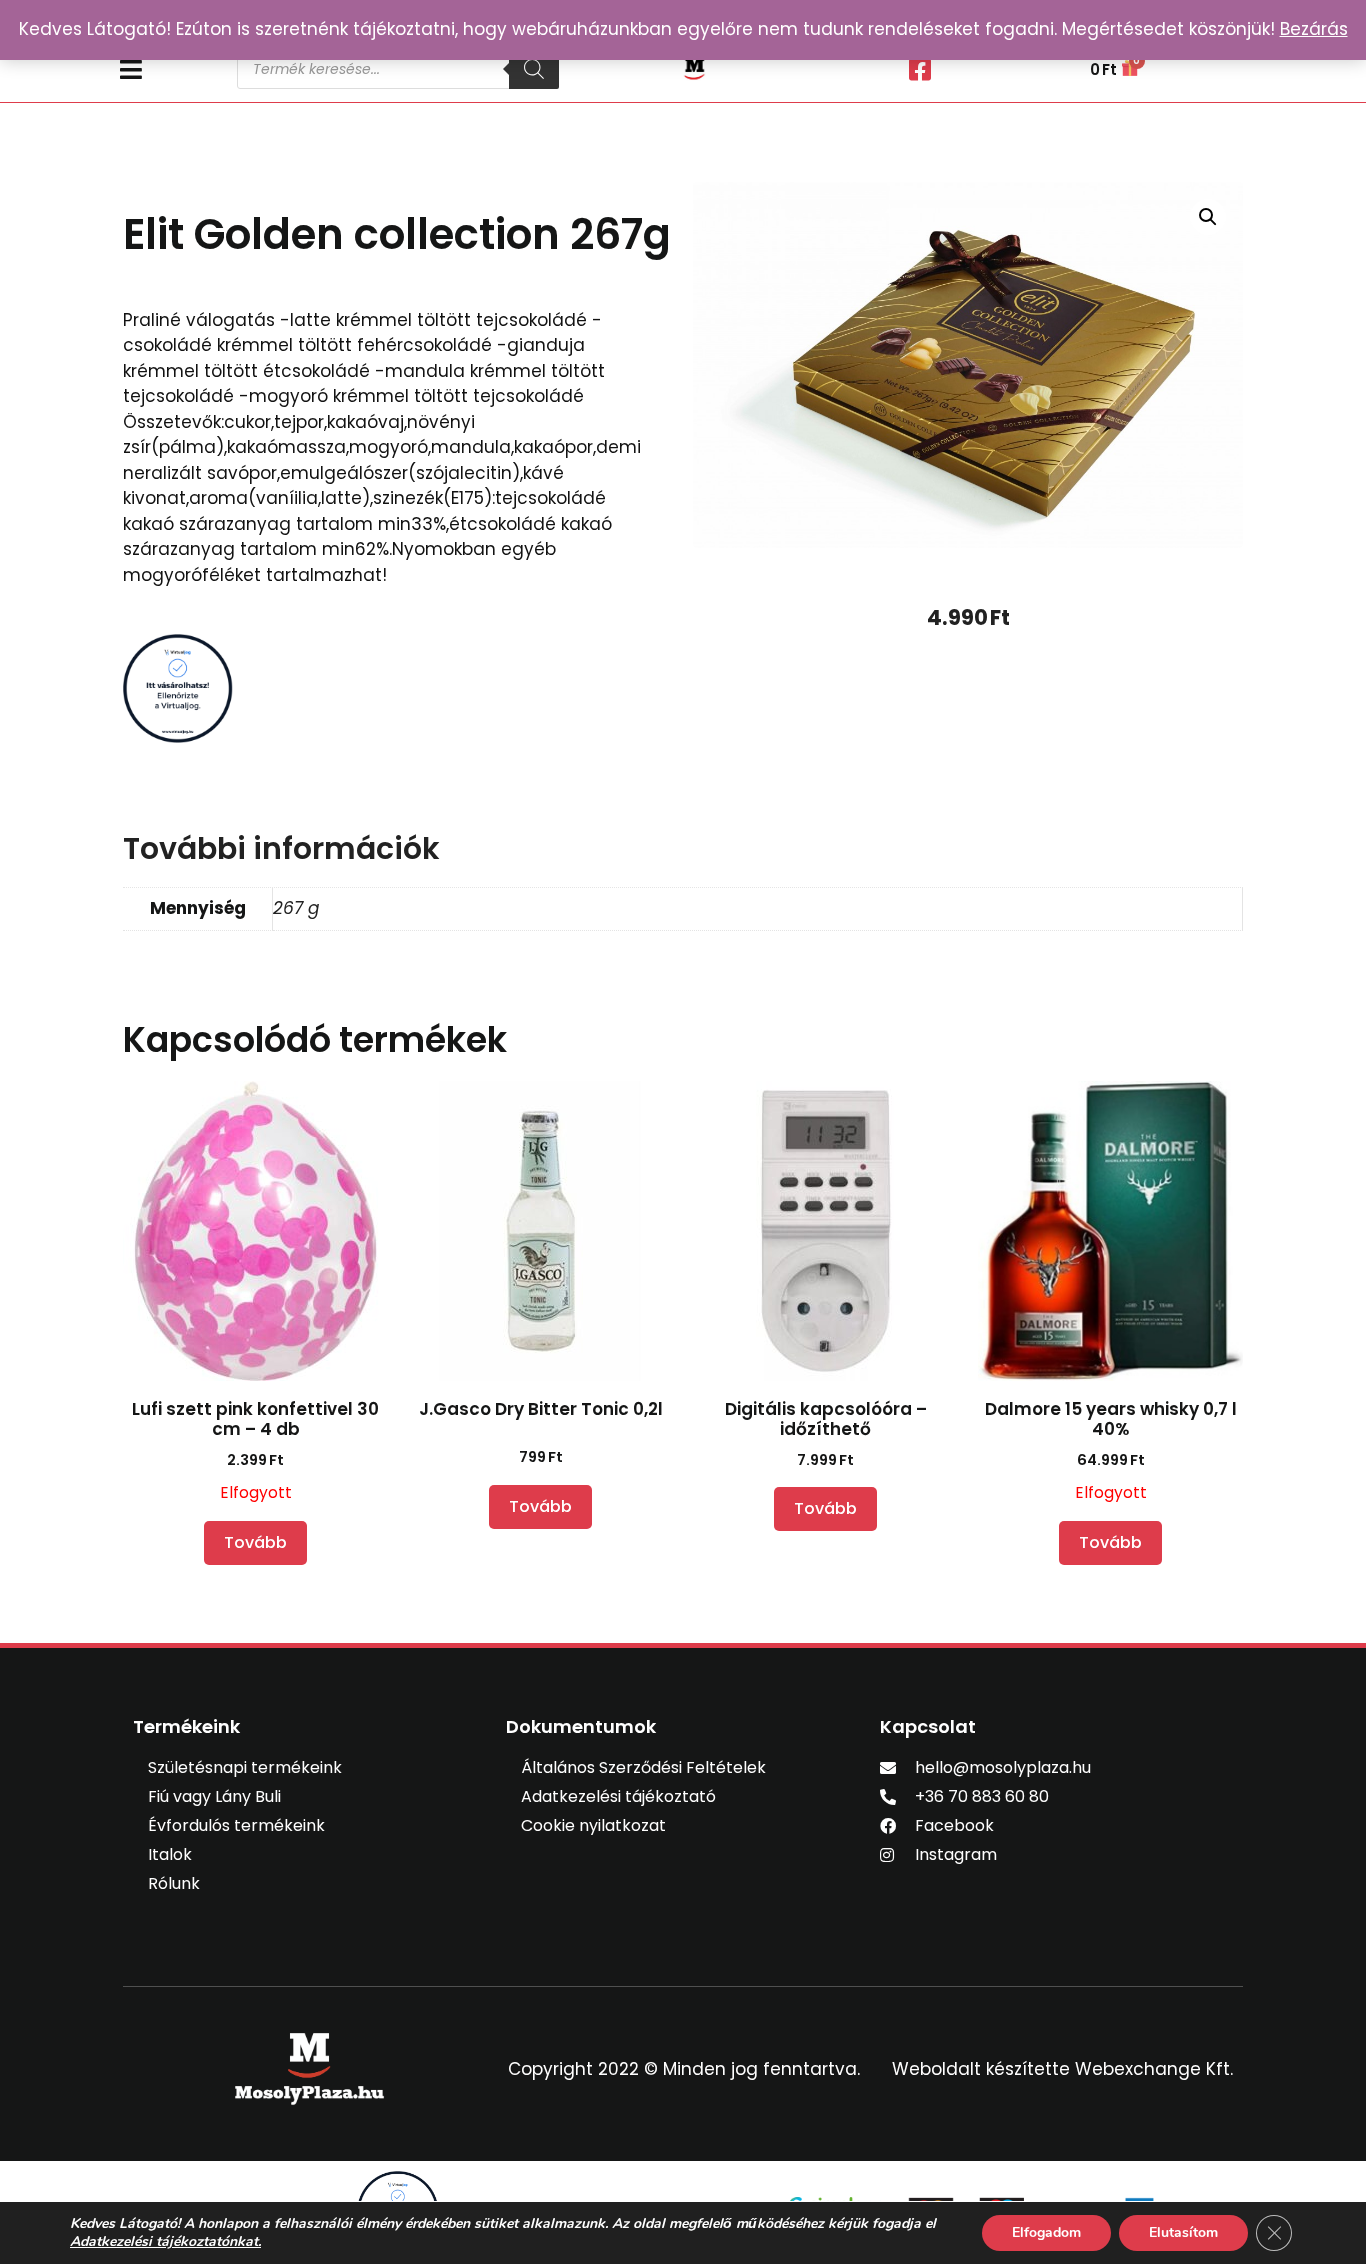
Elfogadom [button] (1046, 2232)
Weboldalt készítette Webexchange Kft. (1062, 2069)
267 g (296, 908)
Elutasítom (1183, 2232)
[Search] (534, 69)
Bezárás (1314, 29)
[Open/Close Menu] (168, 69)
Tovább (255, 1542)
